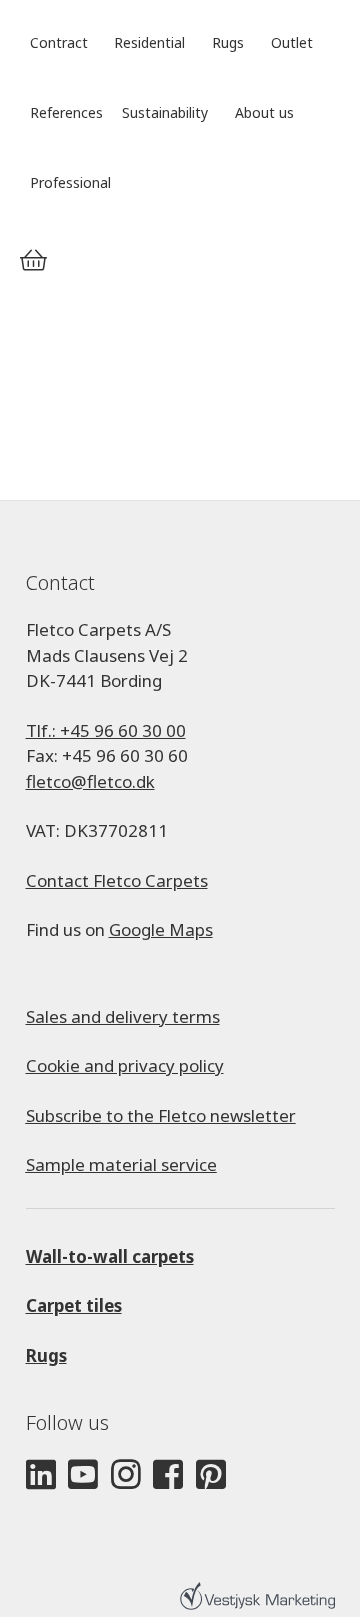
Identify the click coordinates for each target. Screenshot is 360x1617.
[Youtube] (83, 1475)
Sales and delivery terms (123, 1016)
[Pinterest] (211, 1475)
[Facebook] (168, 1475)
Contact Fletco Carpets (117, 880)
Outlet (292, 42)
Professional (70, 182)
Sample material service (121, 1164)
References (66, 112)
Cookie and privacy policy (125, 1065)
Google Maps (161, 929)
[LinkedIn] (41, 1475)
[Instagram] (126, 1475)
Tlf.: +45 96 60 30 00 (106, 730)
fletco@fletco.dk (90, 781)
